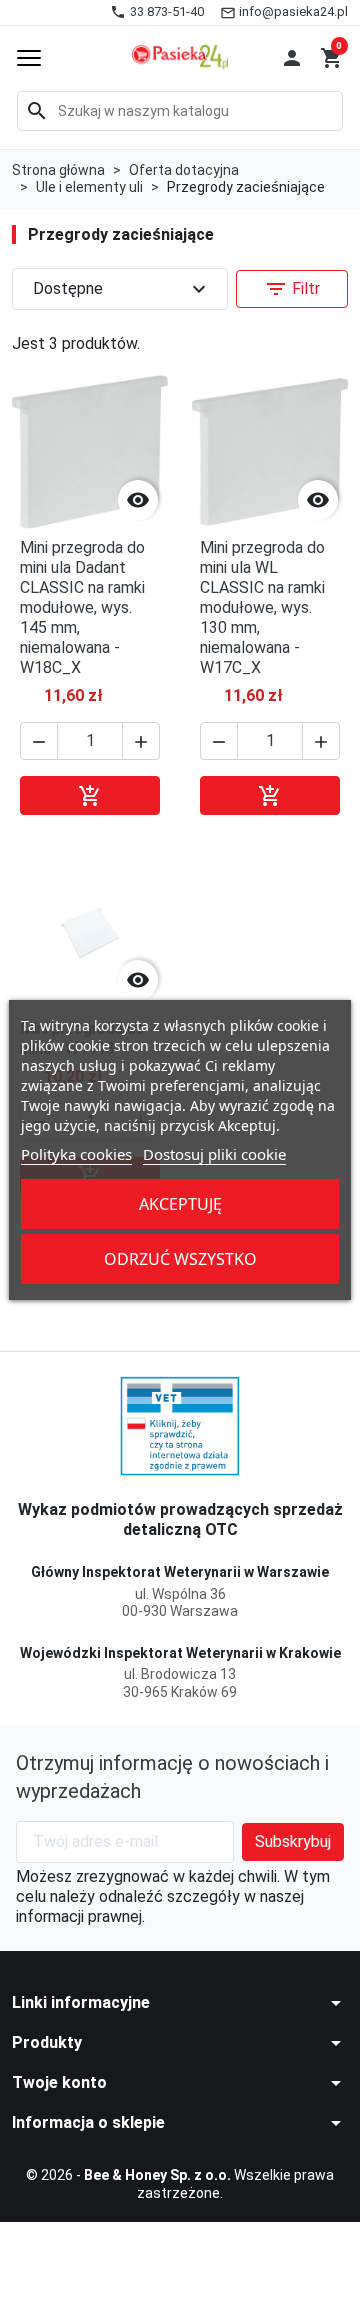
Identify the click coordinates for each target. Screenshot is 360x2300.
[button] (292, 58)
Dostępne (122, 289)
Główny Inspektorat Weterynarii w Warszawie (180, 1572)
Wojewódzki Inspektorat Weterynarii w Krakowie (180, 1653)
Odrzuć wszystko (180, 1259)
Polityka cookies (76, 1154)
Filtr (292, 289)
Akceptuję (180, 1204)
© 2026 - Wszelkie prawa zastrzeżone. (180, 2184)
